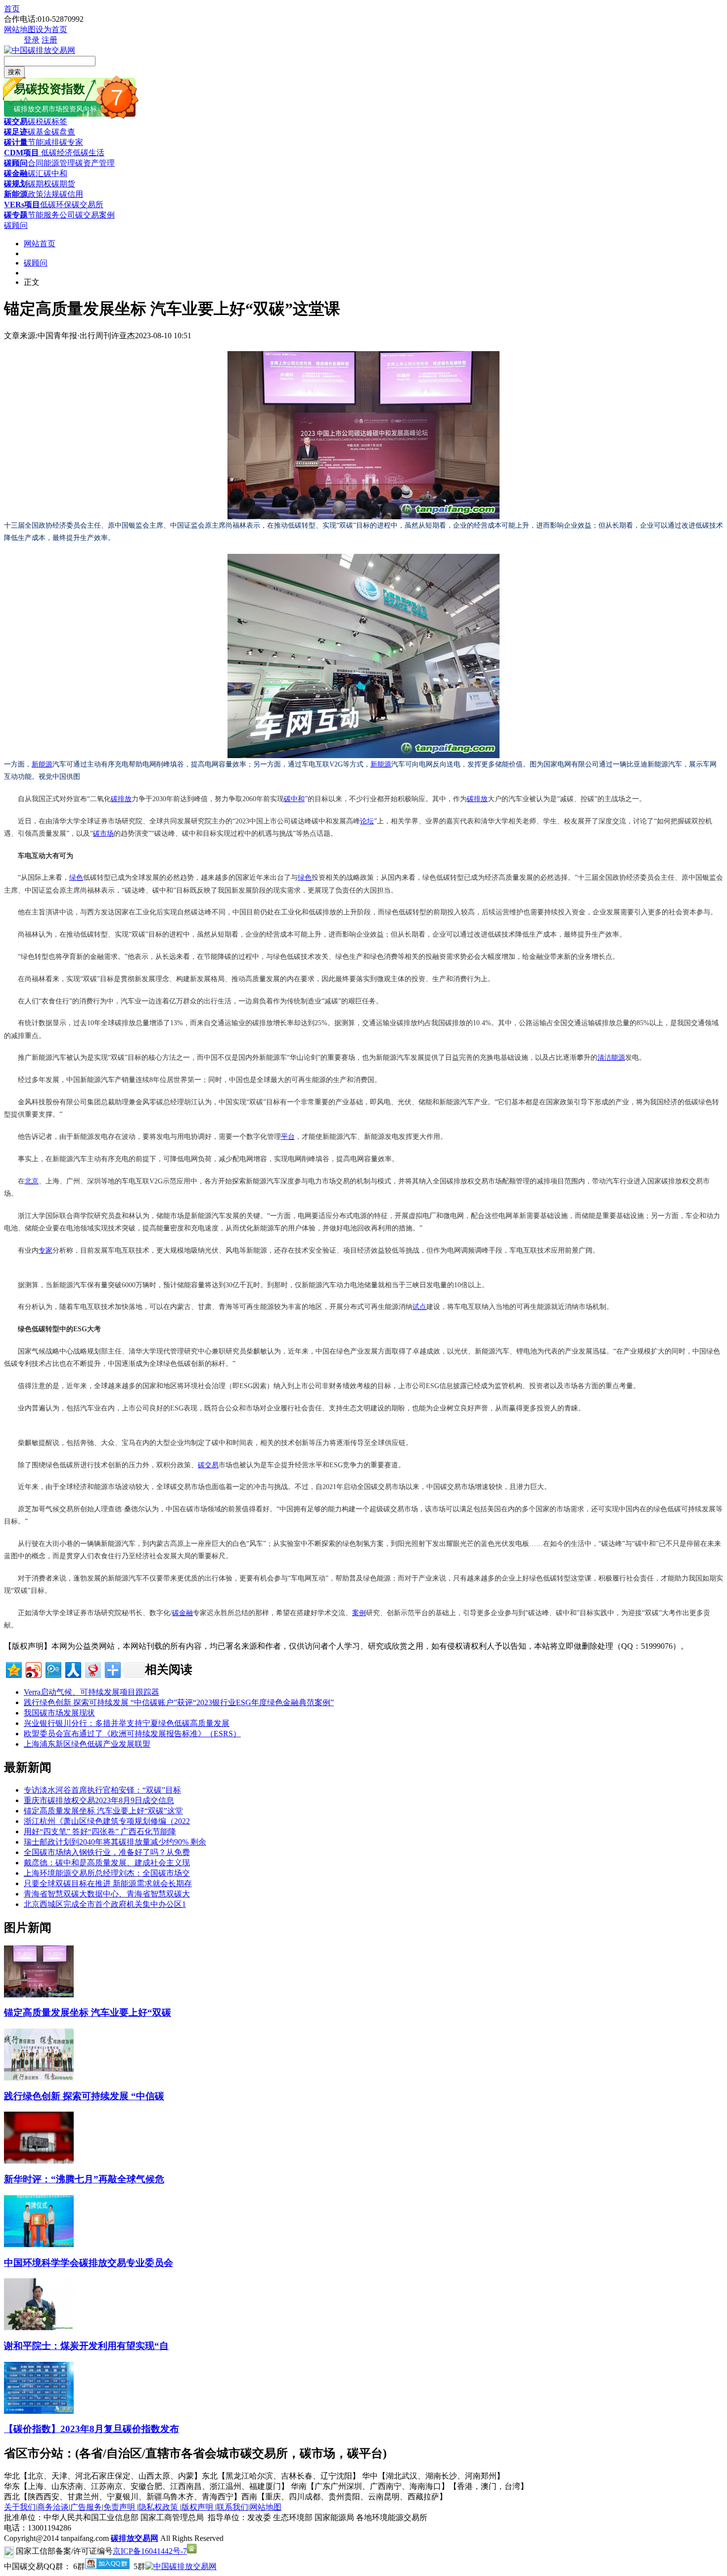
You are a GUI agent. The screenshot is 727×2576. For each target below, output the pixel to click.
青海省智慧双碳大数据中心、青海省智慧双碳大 (107, 1894)
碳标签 (55, 121)
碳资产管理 (95, 163)
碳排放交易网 (135, 2538)
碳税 (36, 121)
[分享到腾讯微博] (53, 1669)
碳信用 (71, 194)
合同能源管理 (51, 163)
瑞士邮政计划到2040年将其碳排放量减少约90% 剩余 (115, 1842)
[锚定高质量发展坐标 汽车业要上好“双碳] (39, 1995)
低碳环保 (56, 204)
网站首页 (40, 244)
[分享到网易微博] (92, 1669)
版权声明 (198, 2507)
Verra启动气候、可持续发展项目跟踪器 (91, 1692)
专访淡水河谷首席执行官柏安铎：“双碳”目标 (102, 1790)
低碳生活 (89, 153)
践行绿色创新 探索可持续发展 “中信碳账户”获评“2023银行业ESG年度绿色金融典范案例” (179, 1702)
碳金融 (16, 173)
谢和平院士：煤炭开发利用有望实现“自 (86, 2346)
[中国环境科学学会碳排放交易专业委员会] (39, 2244)
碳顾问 (16, 163)
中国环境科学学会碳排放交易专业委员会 (89, 2263)
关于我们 (20, 2507)
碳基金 (40, 132)
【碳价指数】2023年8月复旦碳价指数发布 (91, 2429)
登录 (32, 40)
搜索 (14, 72)
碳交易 (16, 121)
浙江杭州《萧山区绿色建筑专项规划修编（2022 (107, 1821)
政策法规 (44, 194)
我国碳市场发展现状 (59, 1713)
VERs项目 (22, 204)
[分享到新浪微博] (33, 1669)
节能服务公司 (51, 215)
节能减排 (44, 142)
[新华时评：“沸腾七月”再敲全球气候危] (39, 2161)
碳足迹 (16, 132)
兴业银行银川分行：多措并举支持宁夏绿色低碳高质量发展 (127, 1723)
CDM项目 (22, 153)
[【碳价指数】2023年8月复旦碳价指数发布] (39, 2411)
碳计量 (16, 142)
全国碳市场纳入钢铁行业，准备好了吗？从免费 (107, 1852)
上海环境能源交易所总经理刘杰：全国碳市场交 (107, 1873)
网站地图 (20, 29)
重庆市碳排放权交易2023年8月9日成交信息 (99, 1800)
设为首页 (51, 29)
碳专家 (71, 142)
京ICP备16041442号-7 (150, 2551)
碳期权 (40, 184)
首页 (12, 9)
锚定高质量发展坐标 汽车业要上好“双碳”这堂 (103, 1811)
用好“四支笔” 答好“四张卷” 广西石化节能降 (100, 1831)
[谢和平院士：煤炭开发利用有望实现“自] (39, 2327)
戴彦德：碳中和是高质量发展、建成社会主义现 (107, 1863)
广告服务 (86, 2507)
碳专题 (16, 215)
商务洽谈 (53, 2507)
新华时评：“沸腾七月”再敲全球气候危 (84, 2179)
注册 (49, 40)
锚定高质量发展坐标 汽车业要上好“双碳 (88, 2012)
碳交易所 (88, 204)
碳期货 (63, 184)
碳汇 (36, 173)
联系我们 (232, 2507)
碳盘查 (63, 132)
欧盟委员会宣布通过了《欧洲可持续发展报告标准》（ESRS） (132, 1734)
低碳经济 (56, 153)
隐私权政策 (159, 2507)
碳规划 (16, 184)
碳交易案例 (95, 215)
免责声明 (120, 2507)
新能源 (16, 194)
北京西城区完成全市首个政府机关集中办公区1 (105, 1904)
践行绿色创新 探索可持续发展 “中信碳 (84, 2096)
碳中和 (55, 173)
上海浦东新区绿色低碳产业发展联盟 (87, 1744)
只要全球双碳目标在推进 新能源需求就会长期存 (108, 1883)
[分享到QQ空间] (13, 1669)
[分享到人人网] (72, 1669)
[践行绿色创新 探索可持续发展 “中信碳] (39, 2078)
